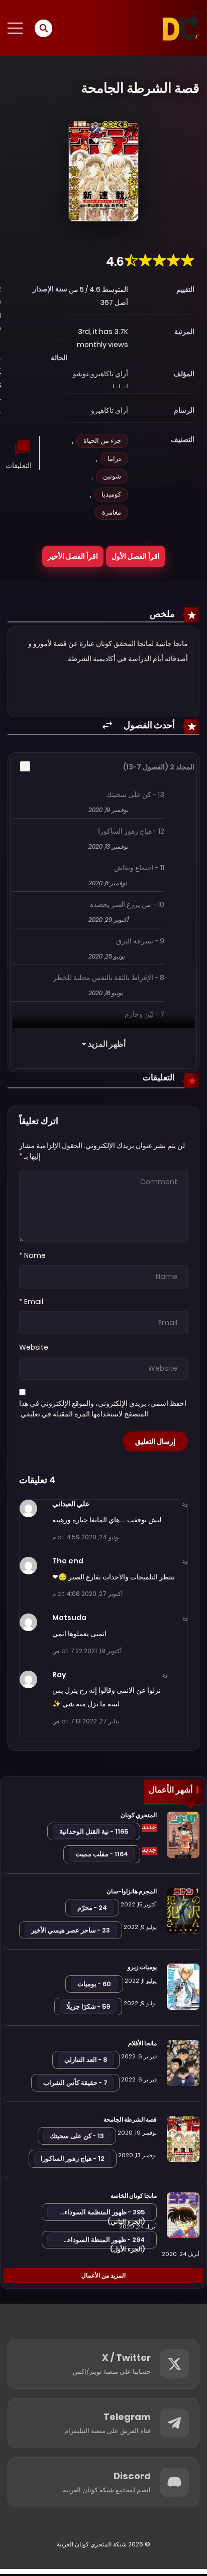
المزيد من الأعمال (103, 2275)
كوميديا (111, 494)
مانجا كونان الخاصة (134, 2196)
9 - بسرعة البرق (140, 941)
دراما (114, 459)
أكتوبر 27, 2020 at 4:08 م (87, 1594)
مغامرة (112, 512)
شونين (112, 476)
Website (34, 1347)
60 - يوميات (94, 1984)
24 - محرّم (92, 1908)
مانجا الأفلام (142, 2043)
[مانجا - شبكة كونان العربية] (181, 28)
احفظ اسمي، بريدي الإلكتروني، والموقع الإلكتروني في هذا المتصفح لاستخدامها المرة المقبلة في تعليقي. (103, 1409)
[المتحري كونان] (183, 1834)
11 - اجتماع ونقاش (139, 868)
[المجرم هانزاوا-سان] (183, 1910)
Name (35, 1255)
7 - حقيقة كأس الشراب (75, 2083)
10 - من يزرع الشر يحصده (127, 904)
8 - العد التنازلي (86, 2060)
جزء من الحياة (102, 441)
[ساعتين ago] (149, 1828)
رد (185, 1504)
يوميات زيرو (142, 1967)
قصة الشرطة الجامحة (130, 2119)
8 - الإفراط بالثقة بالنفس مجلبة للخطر (109, 978)
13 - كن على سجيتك (135, 794)
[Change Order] (107, 726)
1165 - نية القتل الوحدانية (94, 1831)
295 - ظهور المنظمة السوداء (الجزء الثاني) (105, 2214)
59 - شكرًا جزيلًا (88, 2006)
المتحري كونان (139, 1815)
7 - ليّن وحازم (144, 1014)
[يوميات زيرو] (183, 1986)
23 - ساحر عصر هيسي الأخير (71, 1930)
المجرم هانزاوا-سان (132, 1891)
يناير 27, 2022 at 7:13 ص (86, 1721)
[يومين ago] (149, 1851)
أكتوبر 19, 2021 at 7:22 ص (87, 1651)
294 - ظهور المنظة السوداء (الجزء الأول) (106, 2241)
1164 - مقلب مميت (102, 1854)
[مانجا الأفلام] (183, 2062)
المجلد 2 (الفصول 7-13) (159, 767)
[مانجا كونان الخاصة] (183, 2214)
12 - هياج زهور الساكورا (131, 831)
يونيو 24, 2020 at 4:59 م (86, 1537)
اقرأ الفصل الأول (136, 556)
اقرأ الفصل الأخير (73, 556)
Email (34, 1302)
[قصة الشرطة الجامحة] (183, 2138)
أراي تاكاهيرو (110, 374)
